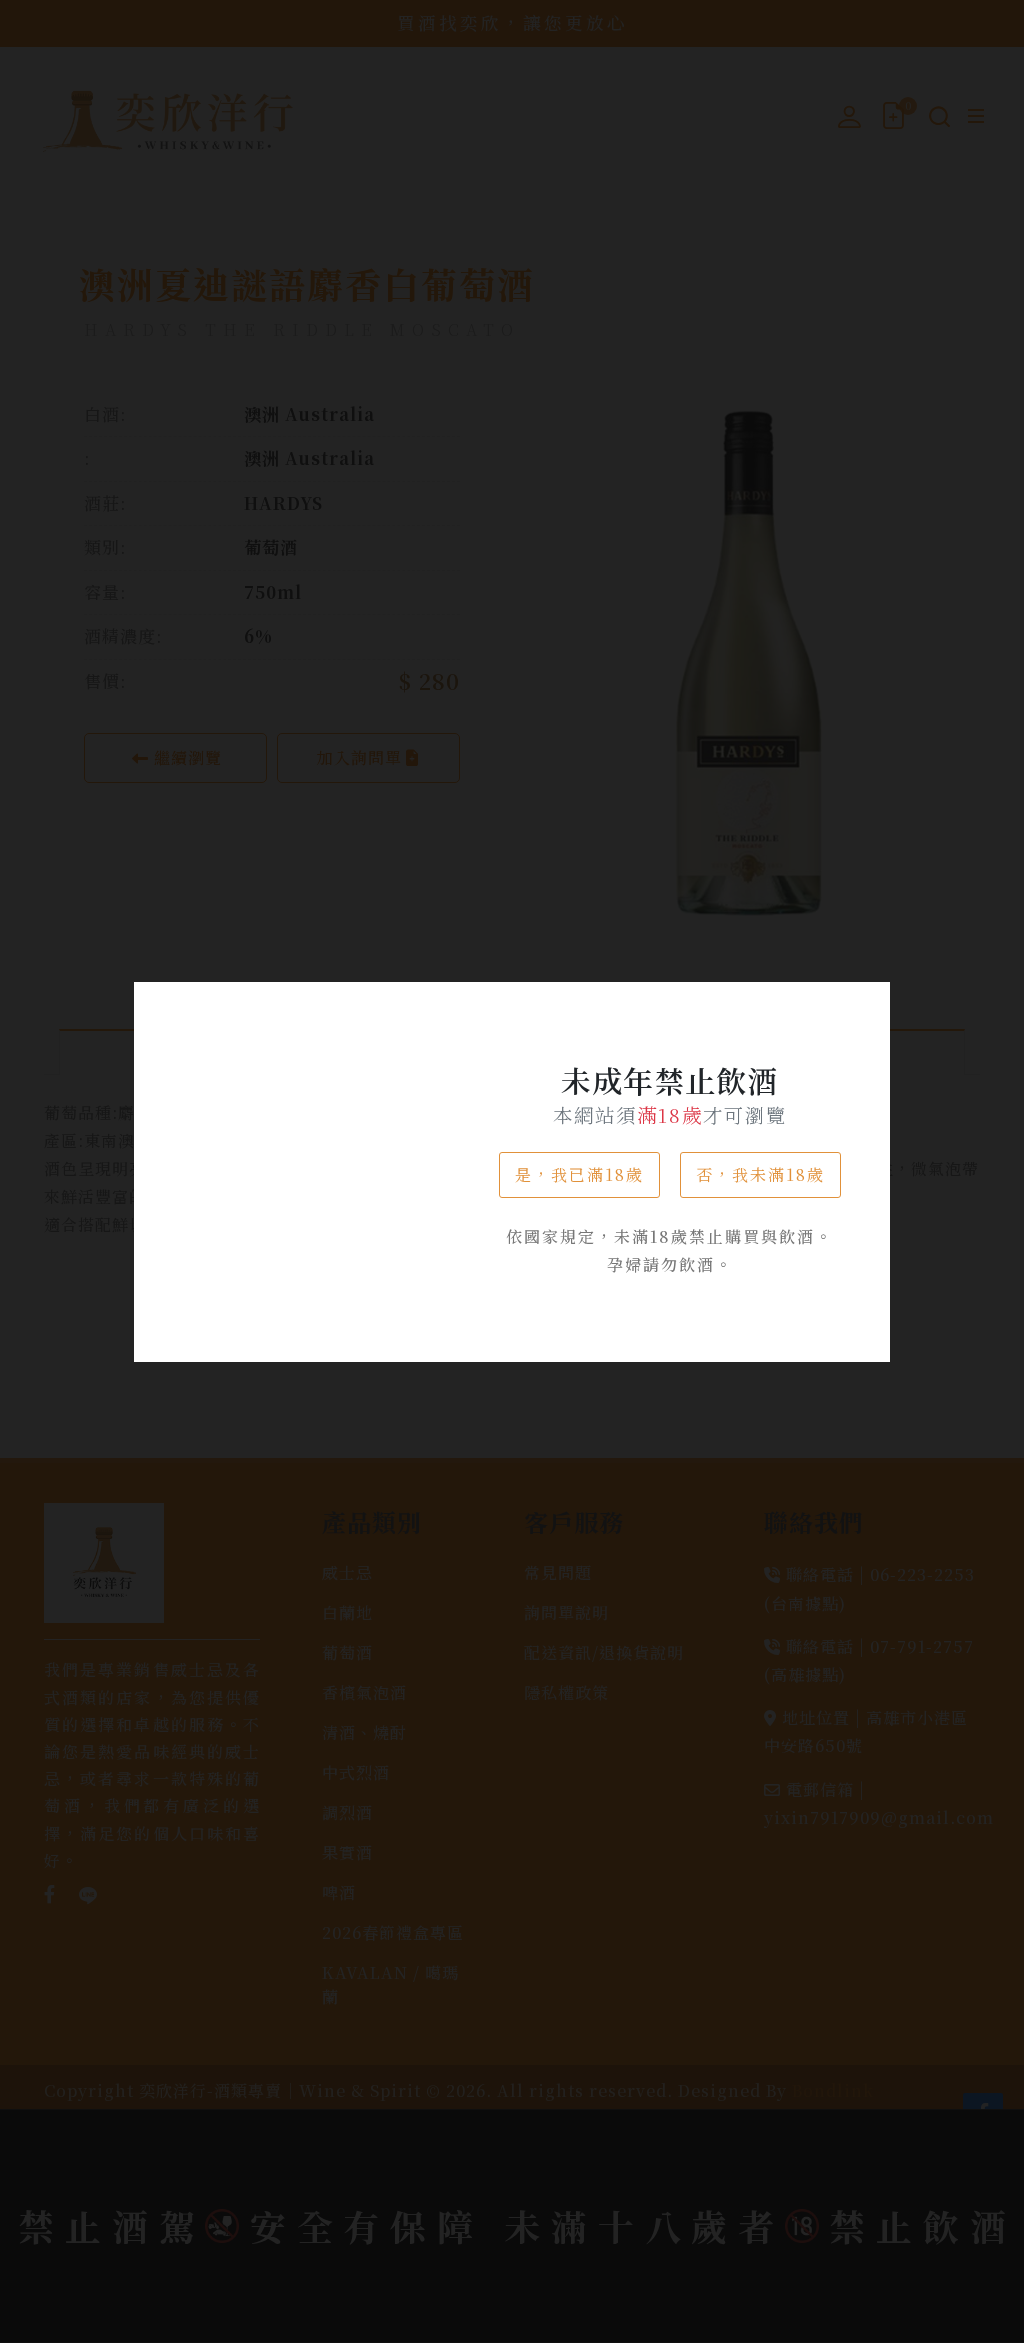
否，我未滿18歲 (760, 1174)
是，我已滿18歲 (579, 1174)
